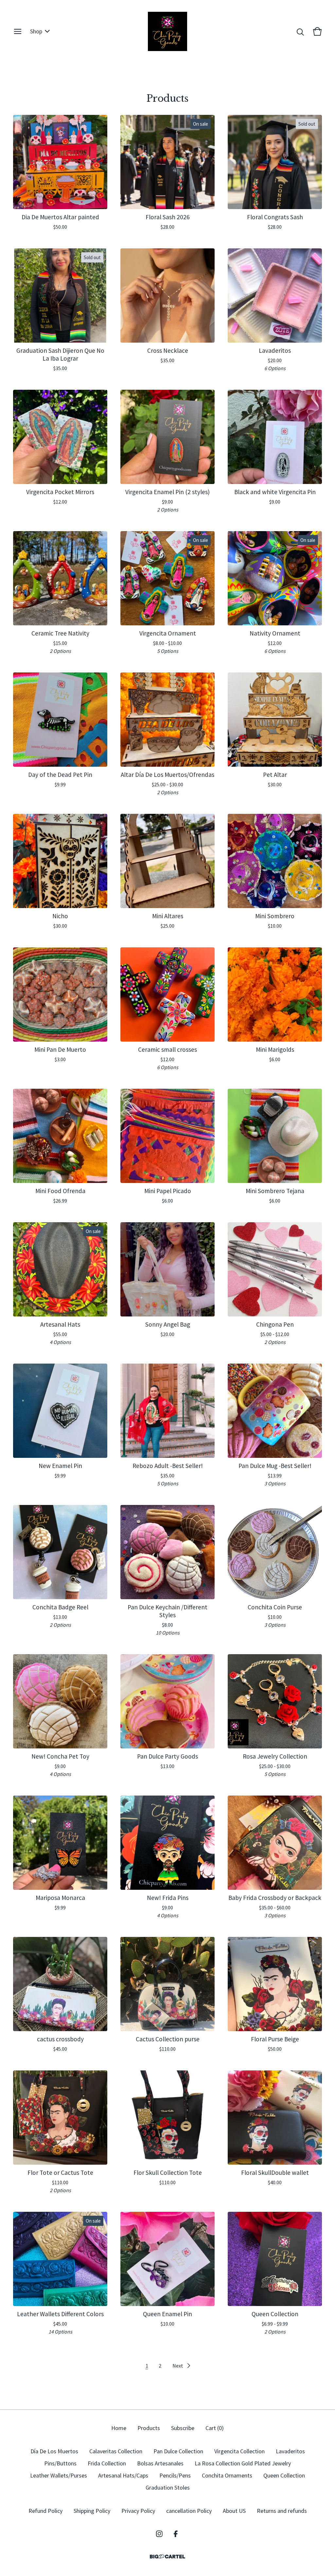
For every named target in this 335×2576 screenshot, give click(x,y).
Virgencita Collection (239, 2451)
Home (119, 2428)
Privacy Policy (138, 2511)
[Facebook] (176, 2534)
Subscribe (183, 2428)
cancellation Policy (189, 2511)
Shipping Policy (92, 2511)
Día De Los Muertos (54, 2451)
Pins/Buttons (60, 2463)
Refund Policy (45, 2511)
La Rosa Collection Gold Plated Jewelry (243, 2463)
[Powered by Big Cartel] (167, 2557)
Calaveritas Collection (116, 2451)
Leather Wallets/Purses (59, 2475)
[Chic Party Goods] (167, 31)
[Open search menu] (300, 31)
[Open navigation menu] (18, 31)
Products (149, 2428)
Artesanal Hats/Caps (123, 2475)
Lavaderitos (290, 2451)
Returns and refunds (282, 2511)
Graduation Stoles (168, 2487)
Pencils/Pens (175, 2475)
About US (234, 2511)
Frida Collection (107, 2463)
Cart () (215, 2428)
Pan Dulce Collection (178, 2451)
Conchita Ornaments (227, 2475)
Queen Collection (284, 2475)
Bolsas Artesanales (160, 2463)
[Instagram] (159, 2534)
